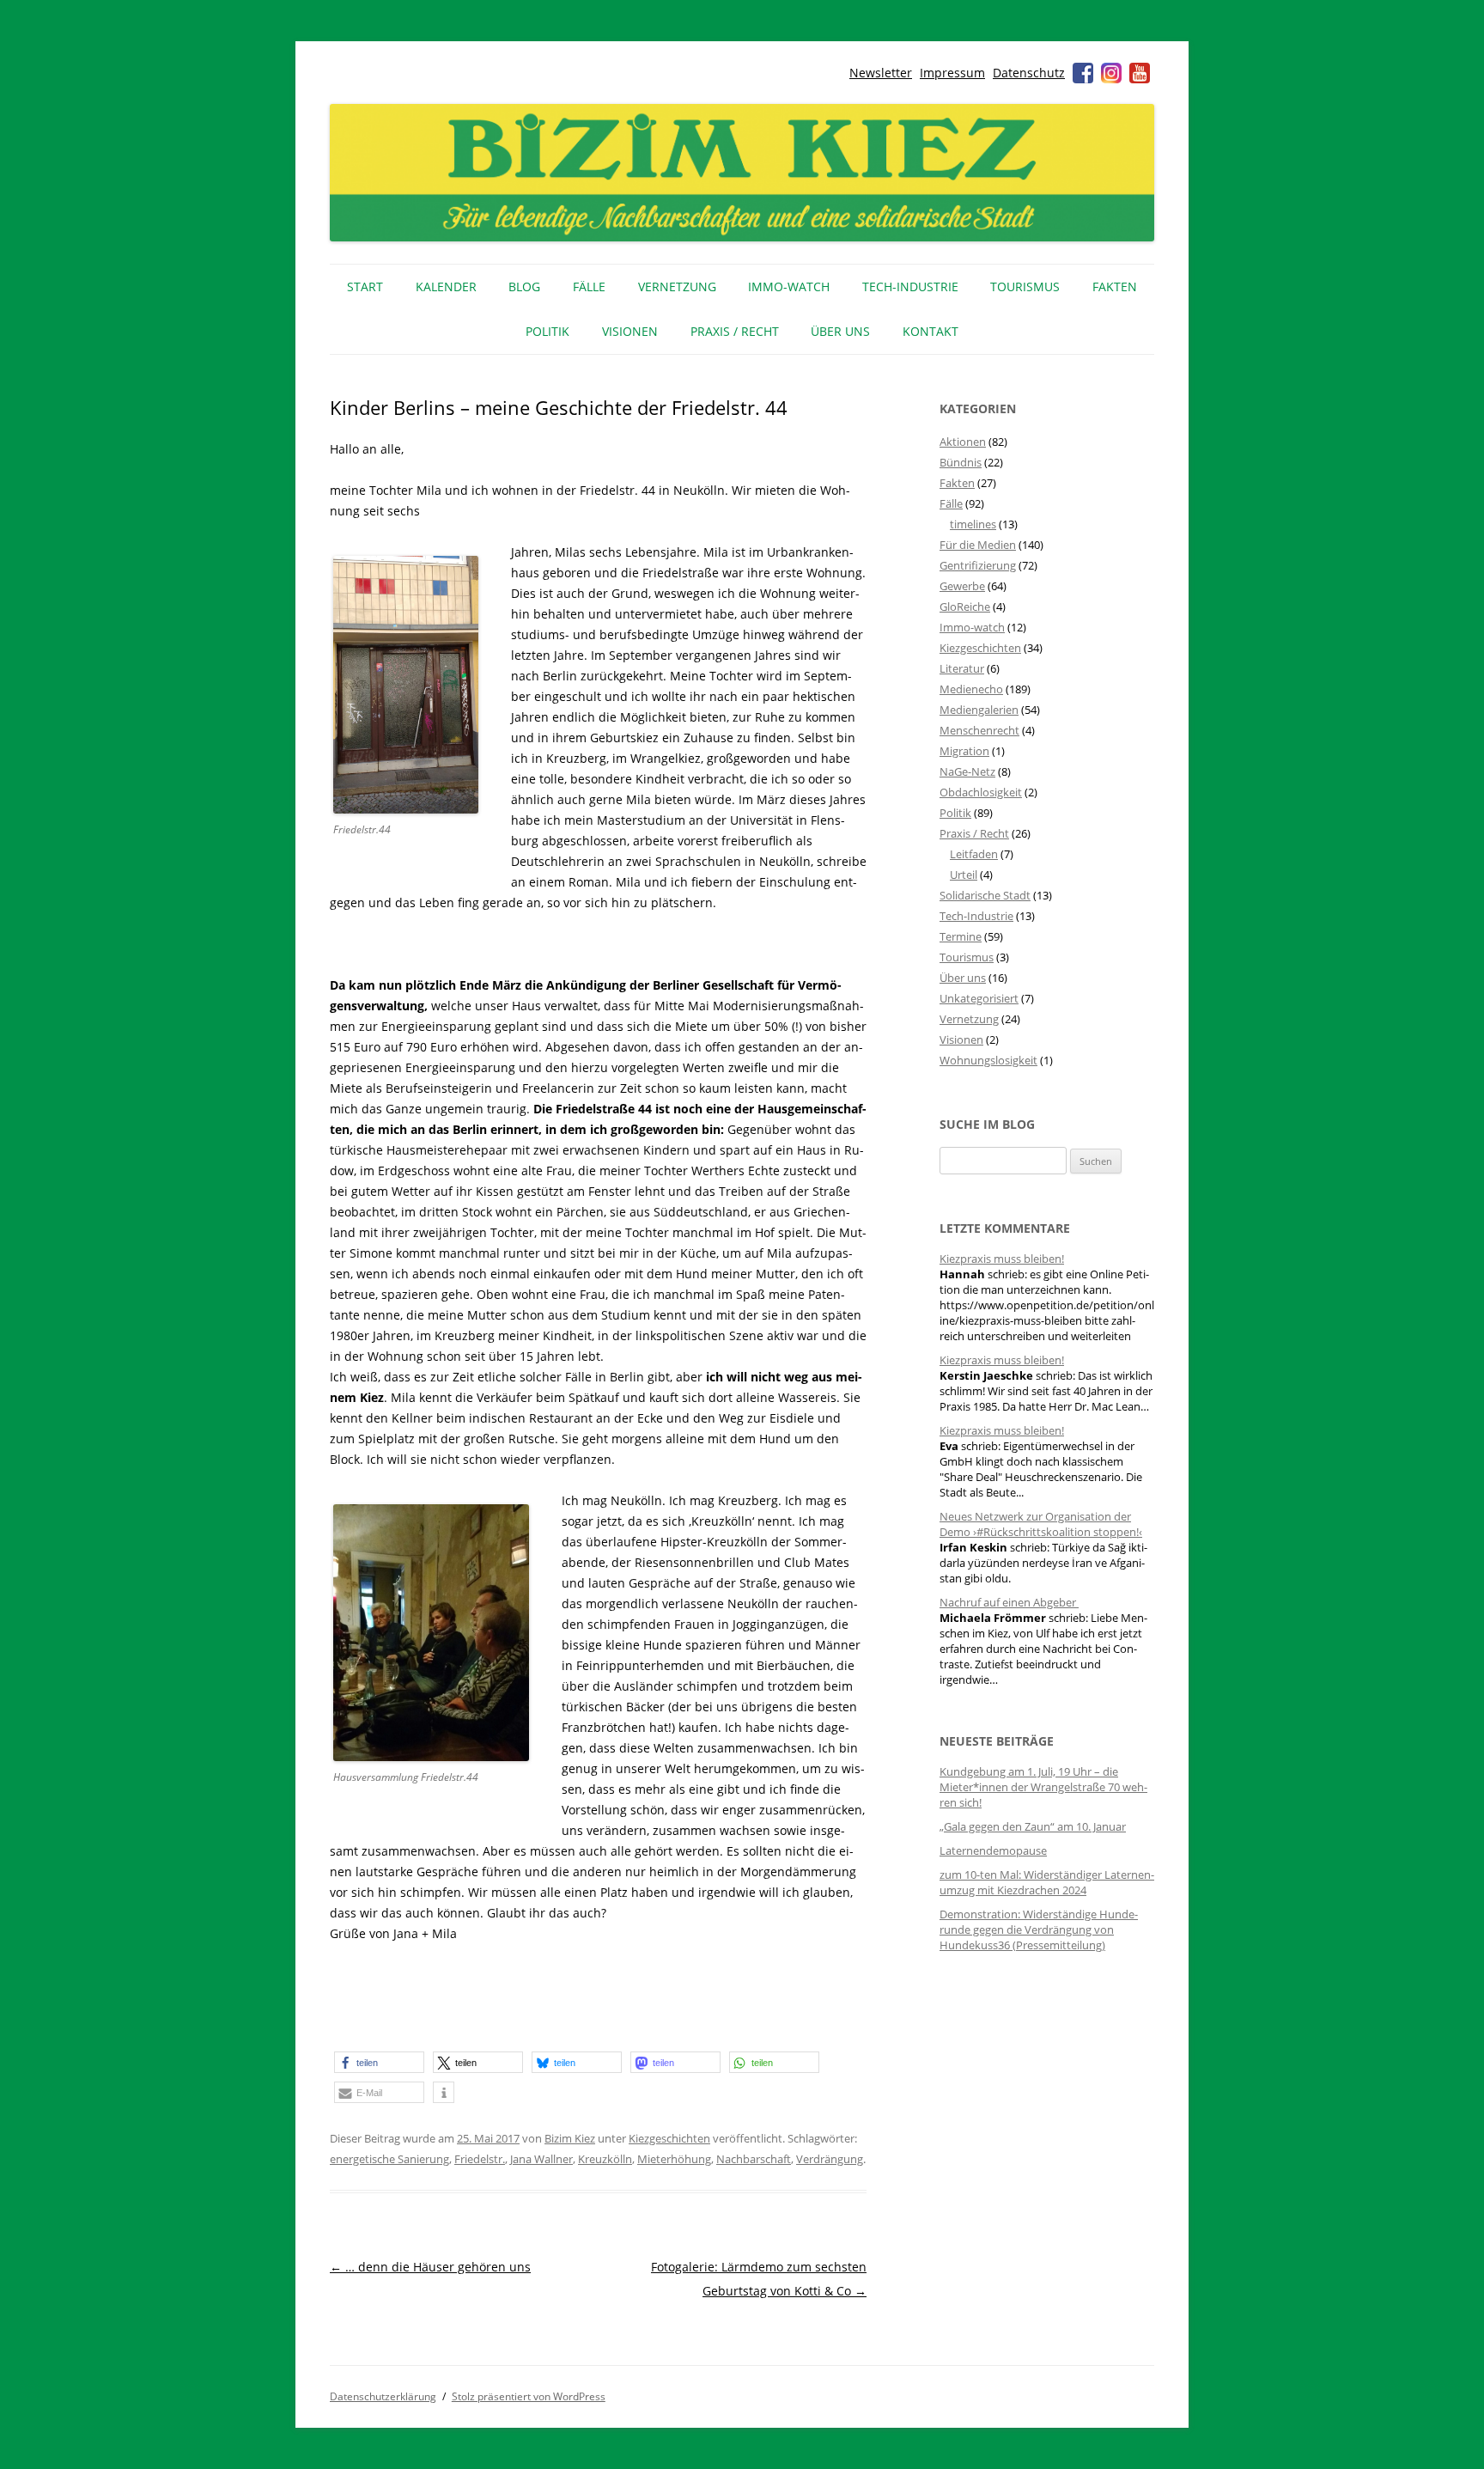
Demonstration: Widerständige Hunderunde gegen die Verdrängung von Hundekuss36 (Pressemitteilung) (1039, 1929)
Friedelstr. (480, 2159)
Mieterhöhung (674, 2159)
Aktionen (963, 442)
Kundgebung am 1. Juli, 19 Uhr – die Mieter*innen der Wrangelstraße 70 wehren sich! (1043, 1787)
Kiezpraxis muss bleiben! (1002, 1259)
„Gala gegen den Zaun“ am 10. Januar (1033, 1826)
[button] (379, 2062)
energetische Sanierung (389, 2159)
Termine (961, 936)
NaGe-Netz (967, 771)
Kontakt (931, 331)
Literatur (962, 668)
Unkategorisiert (979, 998)
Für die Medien (978, 545)
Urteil (964, 875)
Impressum (952, 73)
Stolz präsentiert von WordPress (529, 2396)
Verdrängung (830, 2159)
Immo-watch (972, 627)
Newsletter (881, 73)
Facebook (1083, 73)
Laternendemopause (993, 1850)
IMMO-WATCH (789, 287)
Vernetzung (677, 287)
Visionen (630, 331)
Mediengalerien (979, 710)
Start (365, 287)
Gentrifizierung (978, 565)
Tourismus (1025, 287)
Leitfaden (974, 854)
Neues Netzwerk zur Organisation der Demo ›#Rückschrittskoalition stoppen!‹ (1041, 1524)
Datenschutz (1029, 73)
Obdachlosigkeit (981, 792)
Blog (524, 287)
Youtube (1140, 73)
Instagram (1111, 73)
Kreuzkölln (605, 2159)
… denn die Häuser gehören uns (430, 2267)
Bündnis (961, 462)
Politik (547, 331)
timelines (973, 524)
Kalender (446, 287)
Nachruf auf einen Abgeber (1009, 1602)
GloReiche (965, 607)
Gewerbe (962, 586)
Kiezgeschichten (669, 2138)
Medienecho (971, 689)
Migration (964, 751)
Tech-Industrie (910, 287)
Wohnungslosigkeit (988, 1060)
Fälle (589, 287)
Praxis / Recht (735, 331)
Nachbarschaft (754, 2159)
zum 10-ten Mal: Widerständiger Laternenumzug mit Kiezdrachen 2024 (1047, 1882)
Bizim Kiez (570, 2138)
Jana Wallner (541, 2159)
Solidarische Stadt (985, 895)
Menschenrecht (979, 730)
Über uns (840, 331)
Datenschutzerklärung (383, 2396)
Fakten (1115, 287)
